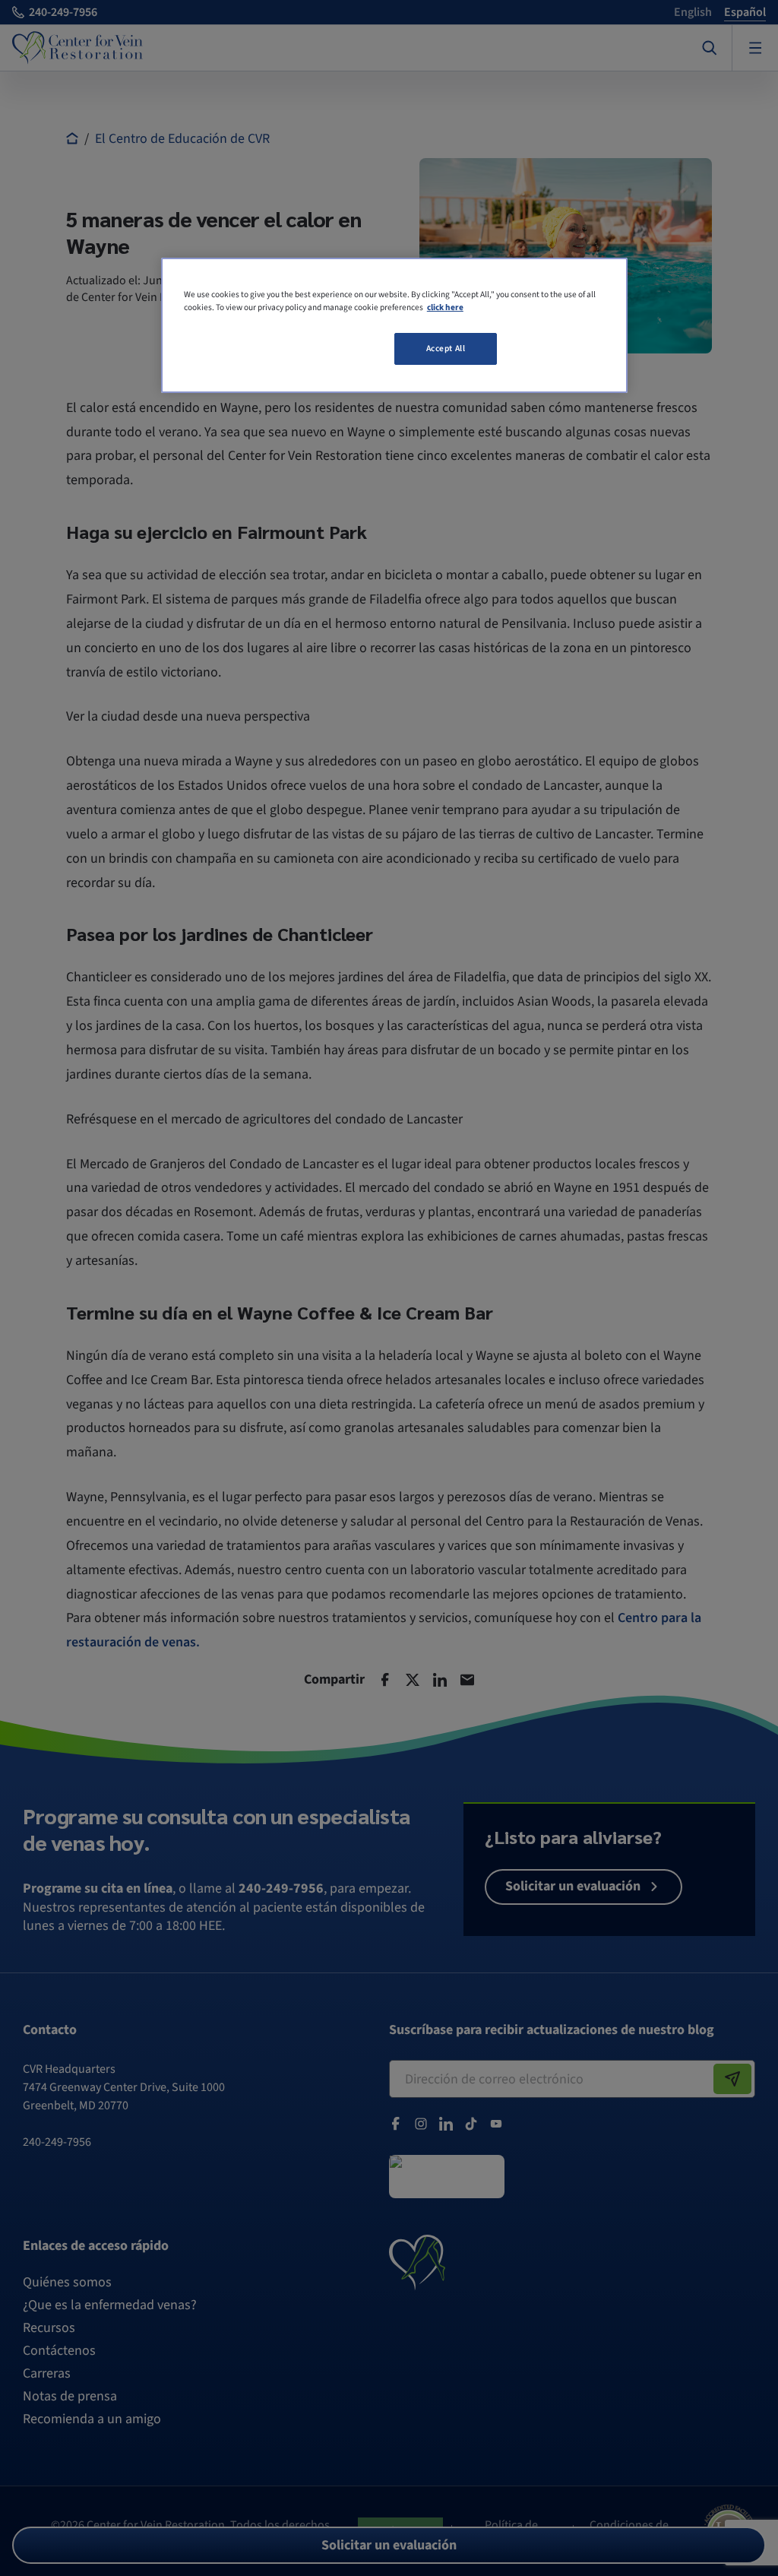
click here (445, 307)
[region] (394, 325)
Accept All (446, 349)
